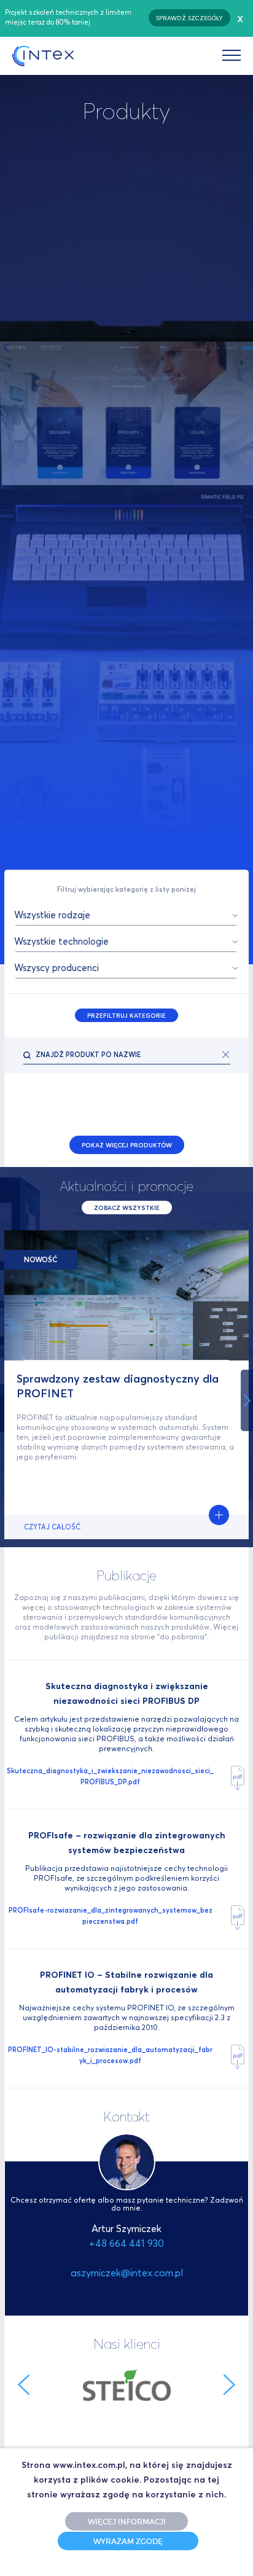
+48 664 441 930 (126, 2243)
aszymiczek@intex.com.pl (127, 2273)
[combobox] (126, 915)
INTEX (43, 56)
